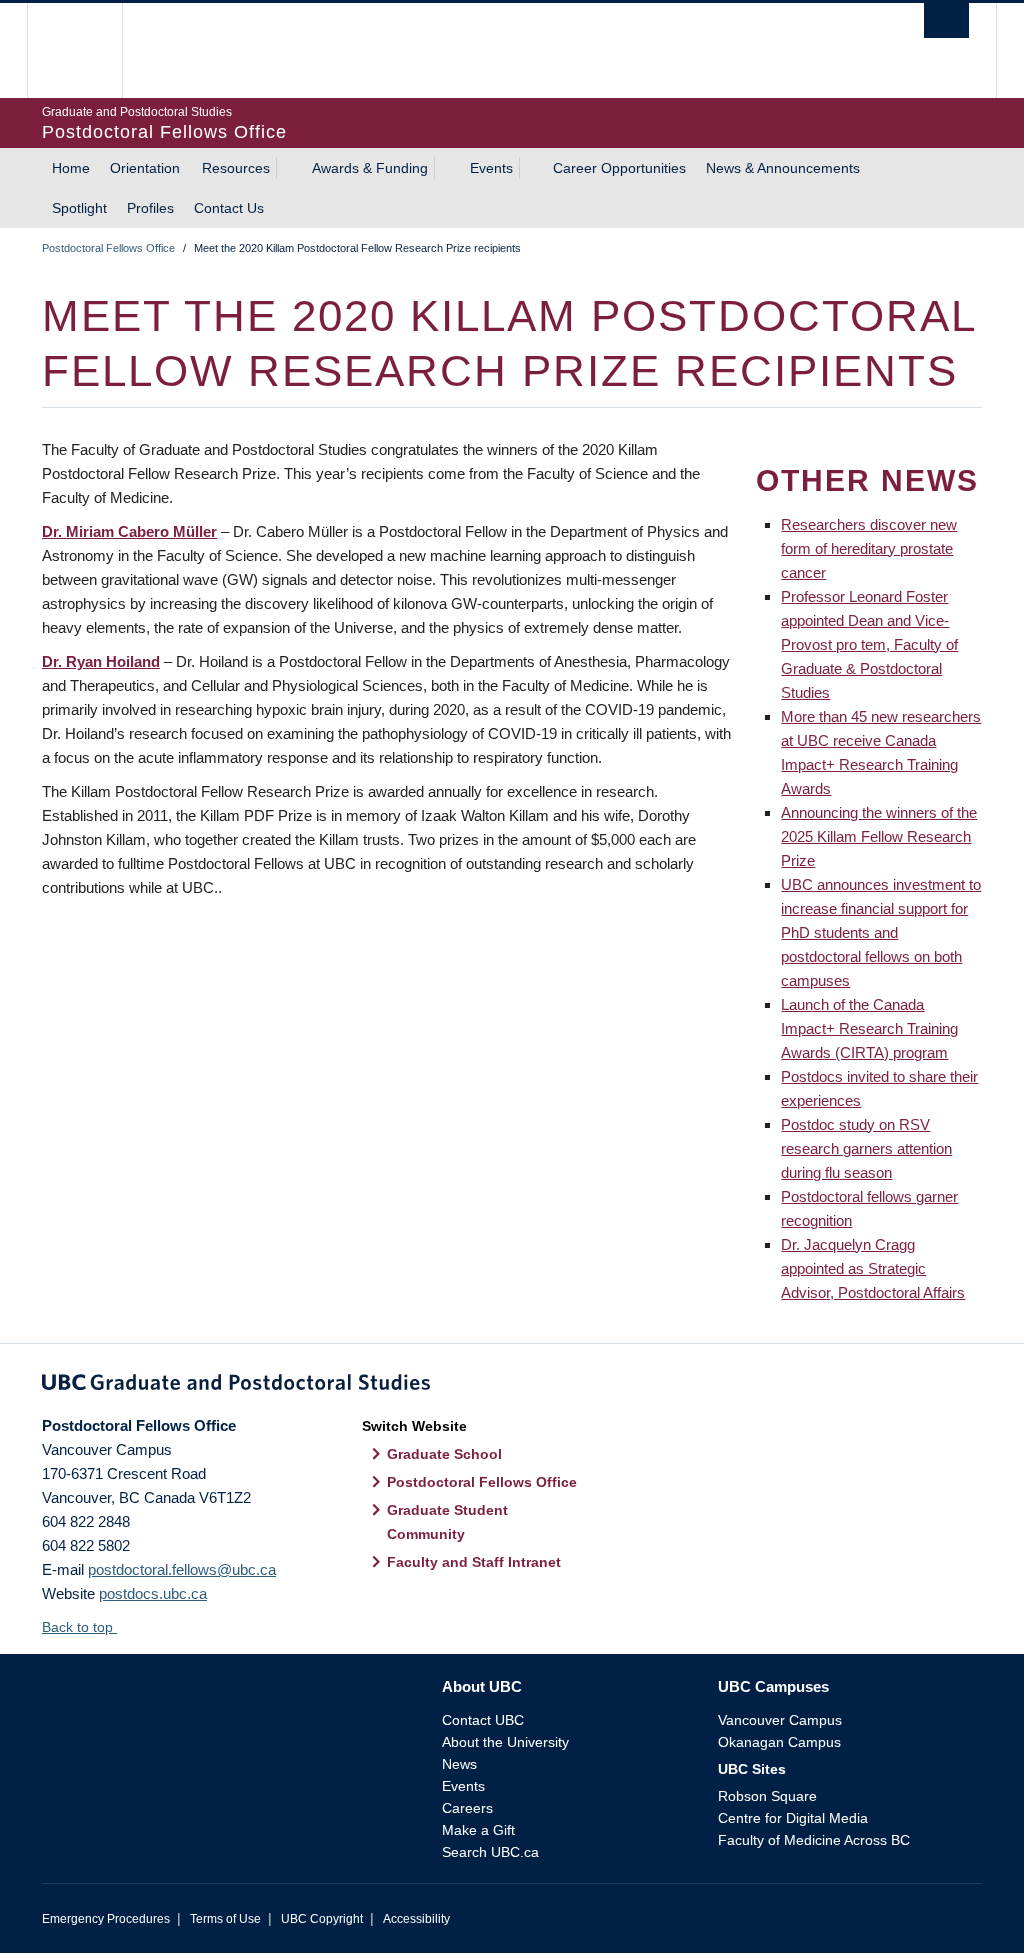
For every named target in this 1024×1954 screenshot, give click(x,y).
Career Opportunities (619, 168)
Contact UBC (483, 1720)
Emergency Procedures (106, 1919)
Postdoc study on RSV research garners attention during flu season (866, 1148)
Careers (467, 1808)
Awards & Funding (370, 168)
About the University (505, 1742)
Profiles (150, 208)
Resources (236, 168)
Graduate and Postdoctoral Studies (512, 1386)
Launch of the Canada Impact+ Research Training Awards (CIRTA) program (869, 1028)
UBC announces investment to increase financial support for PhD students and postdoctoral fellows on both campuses (881, 932)
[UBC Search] (946, 20)
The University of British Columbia (89, 50)
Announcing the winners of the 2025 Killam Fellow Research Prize (879, 836)
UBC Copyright (322, 1919)
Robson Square (767, 1796)
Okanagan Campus (779, 1742)
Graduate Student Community (447, 1522)
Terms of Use (225, 1919)
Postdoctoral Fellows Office (108, 248)
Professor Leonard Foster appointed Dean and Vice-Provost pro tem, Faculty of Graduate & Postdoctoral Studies (869, 644)
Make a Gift (478, 1830)
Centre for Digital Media (793, 1818)
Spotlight (79, 208)
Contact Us (229, 208)
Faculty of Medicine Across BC (814, 1840)
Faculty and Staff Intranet (474, 1562)
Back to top (79, 1627)
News (459, 1764)
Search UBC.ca (490, 1852)
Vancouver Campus (780, 1720)
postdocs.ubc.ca (153, 1593)
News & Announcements (783, 168)
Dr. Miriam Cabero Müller (129, 531)
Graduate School (444, 1454)
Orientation (145, 168)
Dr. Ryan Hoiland (101, 661)
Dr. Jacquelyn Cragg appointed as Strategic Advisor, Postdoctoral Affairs (873, 1268)
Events (491, 168)
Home (71, 168)
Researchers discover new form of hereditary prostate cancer (869, 548)
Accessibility (416, 1919)
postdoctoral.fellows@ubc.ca (182, 1569)
